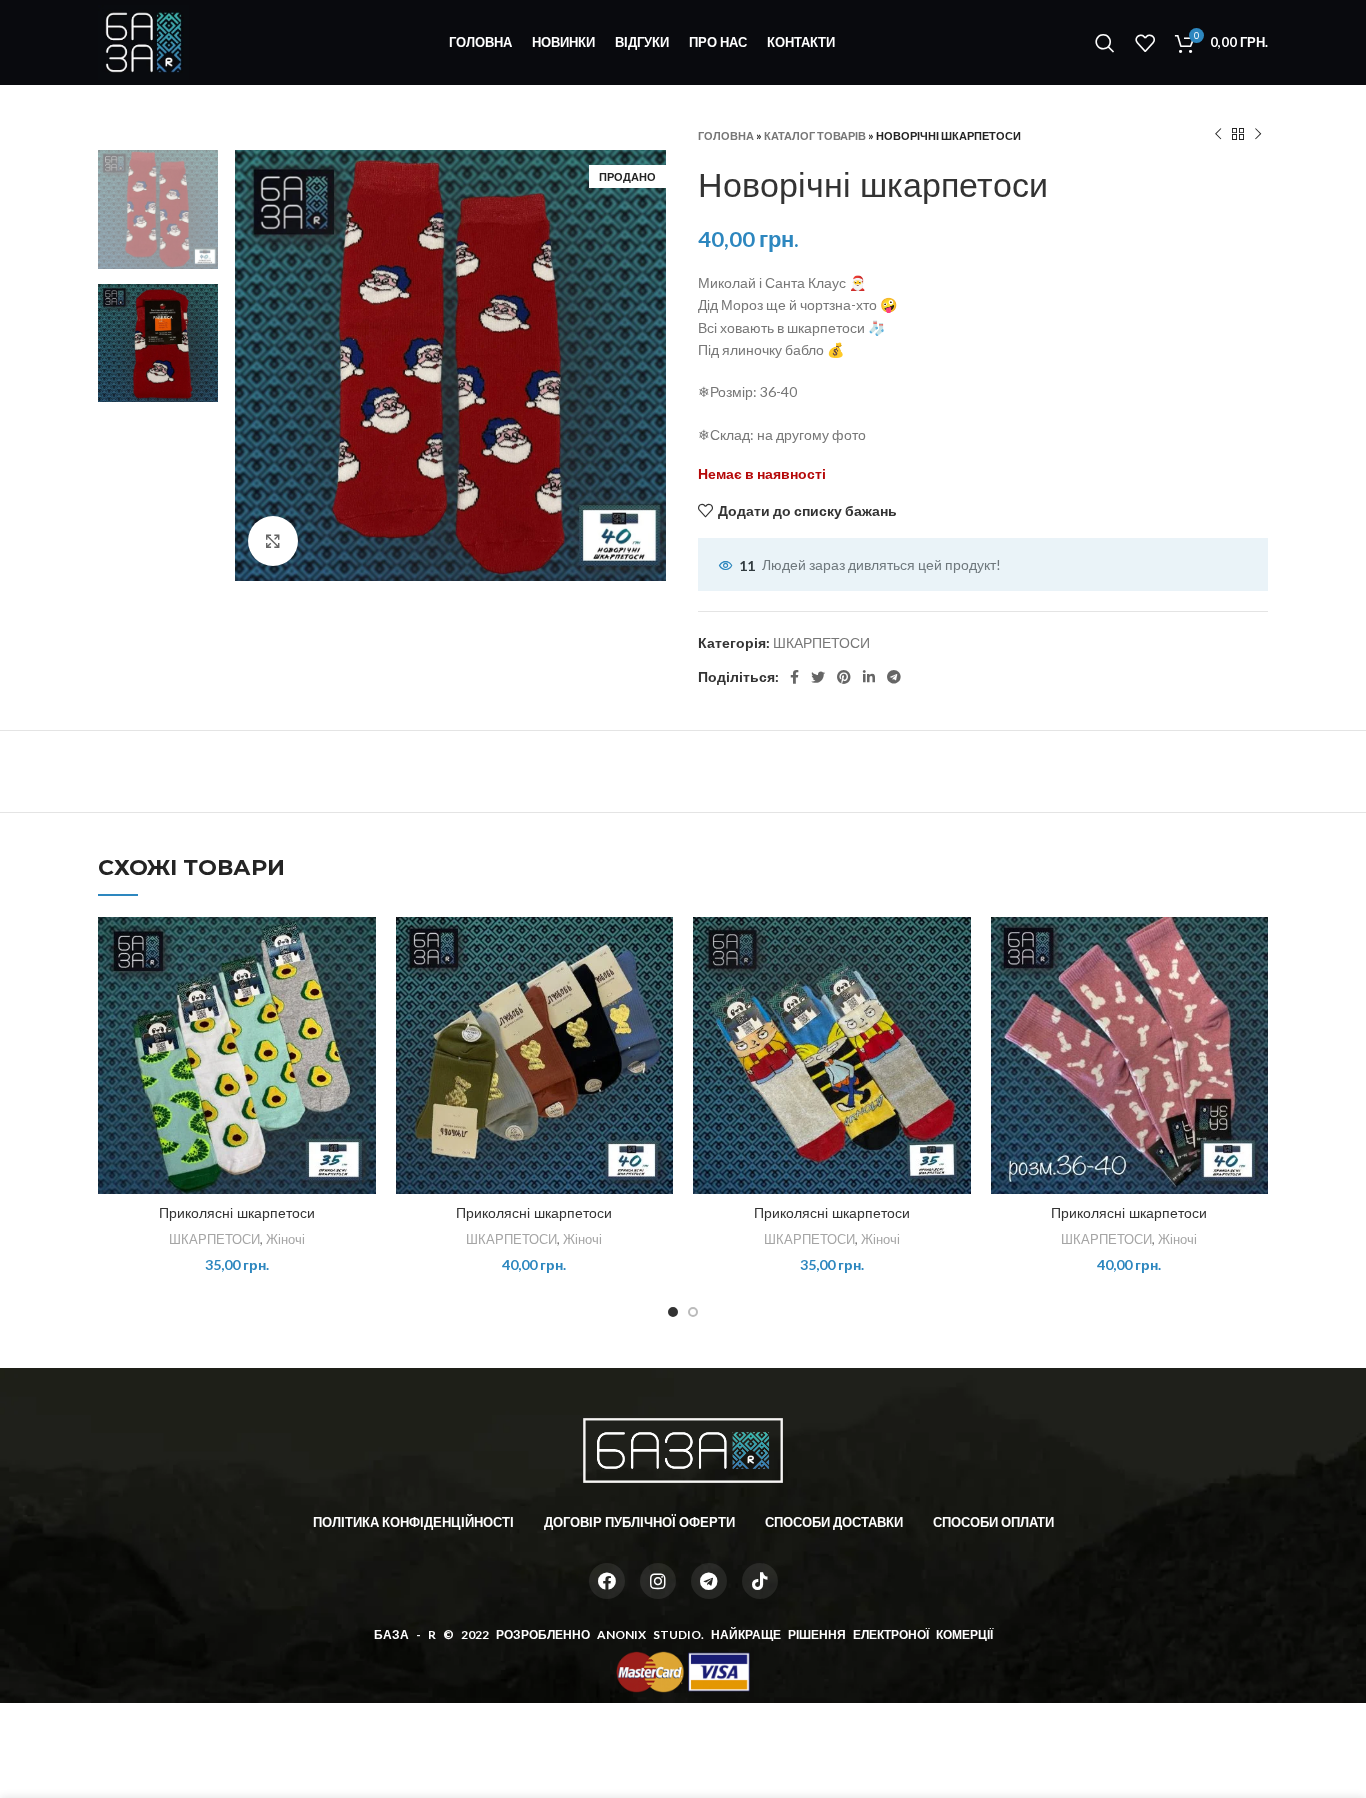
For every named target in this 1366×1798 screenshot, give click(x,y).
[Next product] (1258, 135)
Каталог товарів (815, 135)
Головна (726, 135)
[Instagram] (658, 1581)
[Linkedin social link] (869, 677)
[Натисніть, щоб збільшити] (273, 541)
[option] (158, 209)
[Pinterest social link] (844, 677)
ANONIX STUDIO (649, 1634)
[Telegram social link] (894, 677)
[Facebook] (607, 1581)
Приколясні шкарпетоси (237, 1213)
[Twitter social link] (818, 677)
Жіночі (285, 1239)
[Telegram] (709, 1581)
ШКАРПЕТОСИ (821, 642)
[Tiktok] (760, 1581)
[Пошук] (1105, 43)
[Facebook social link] (794, 677)
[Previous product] (1218, 135)
